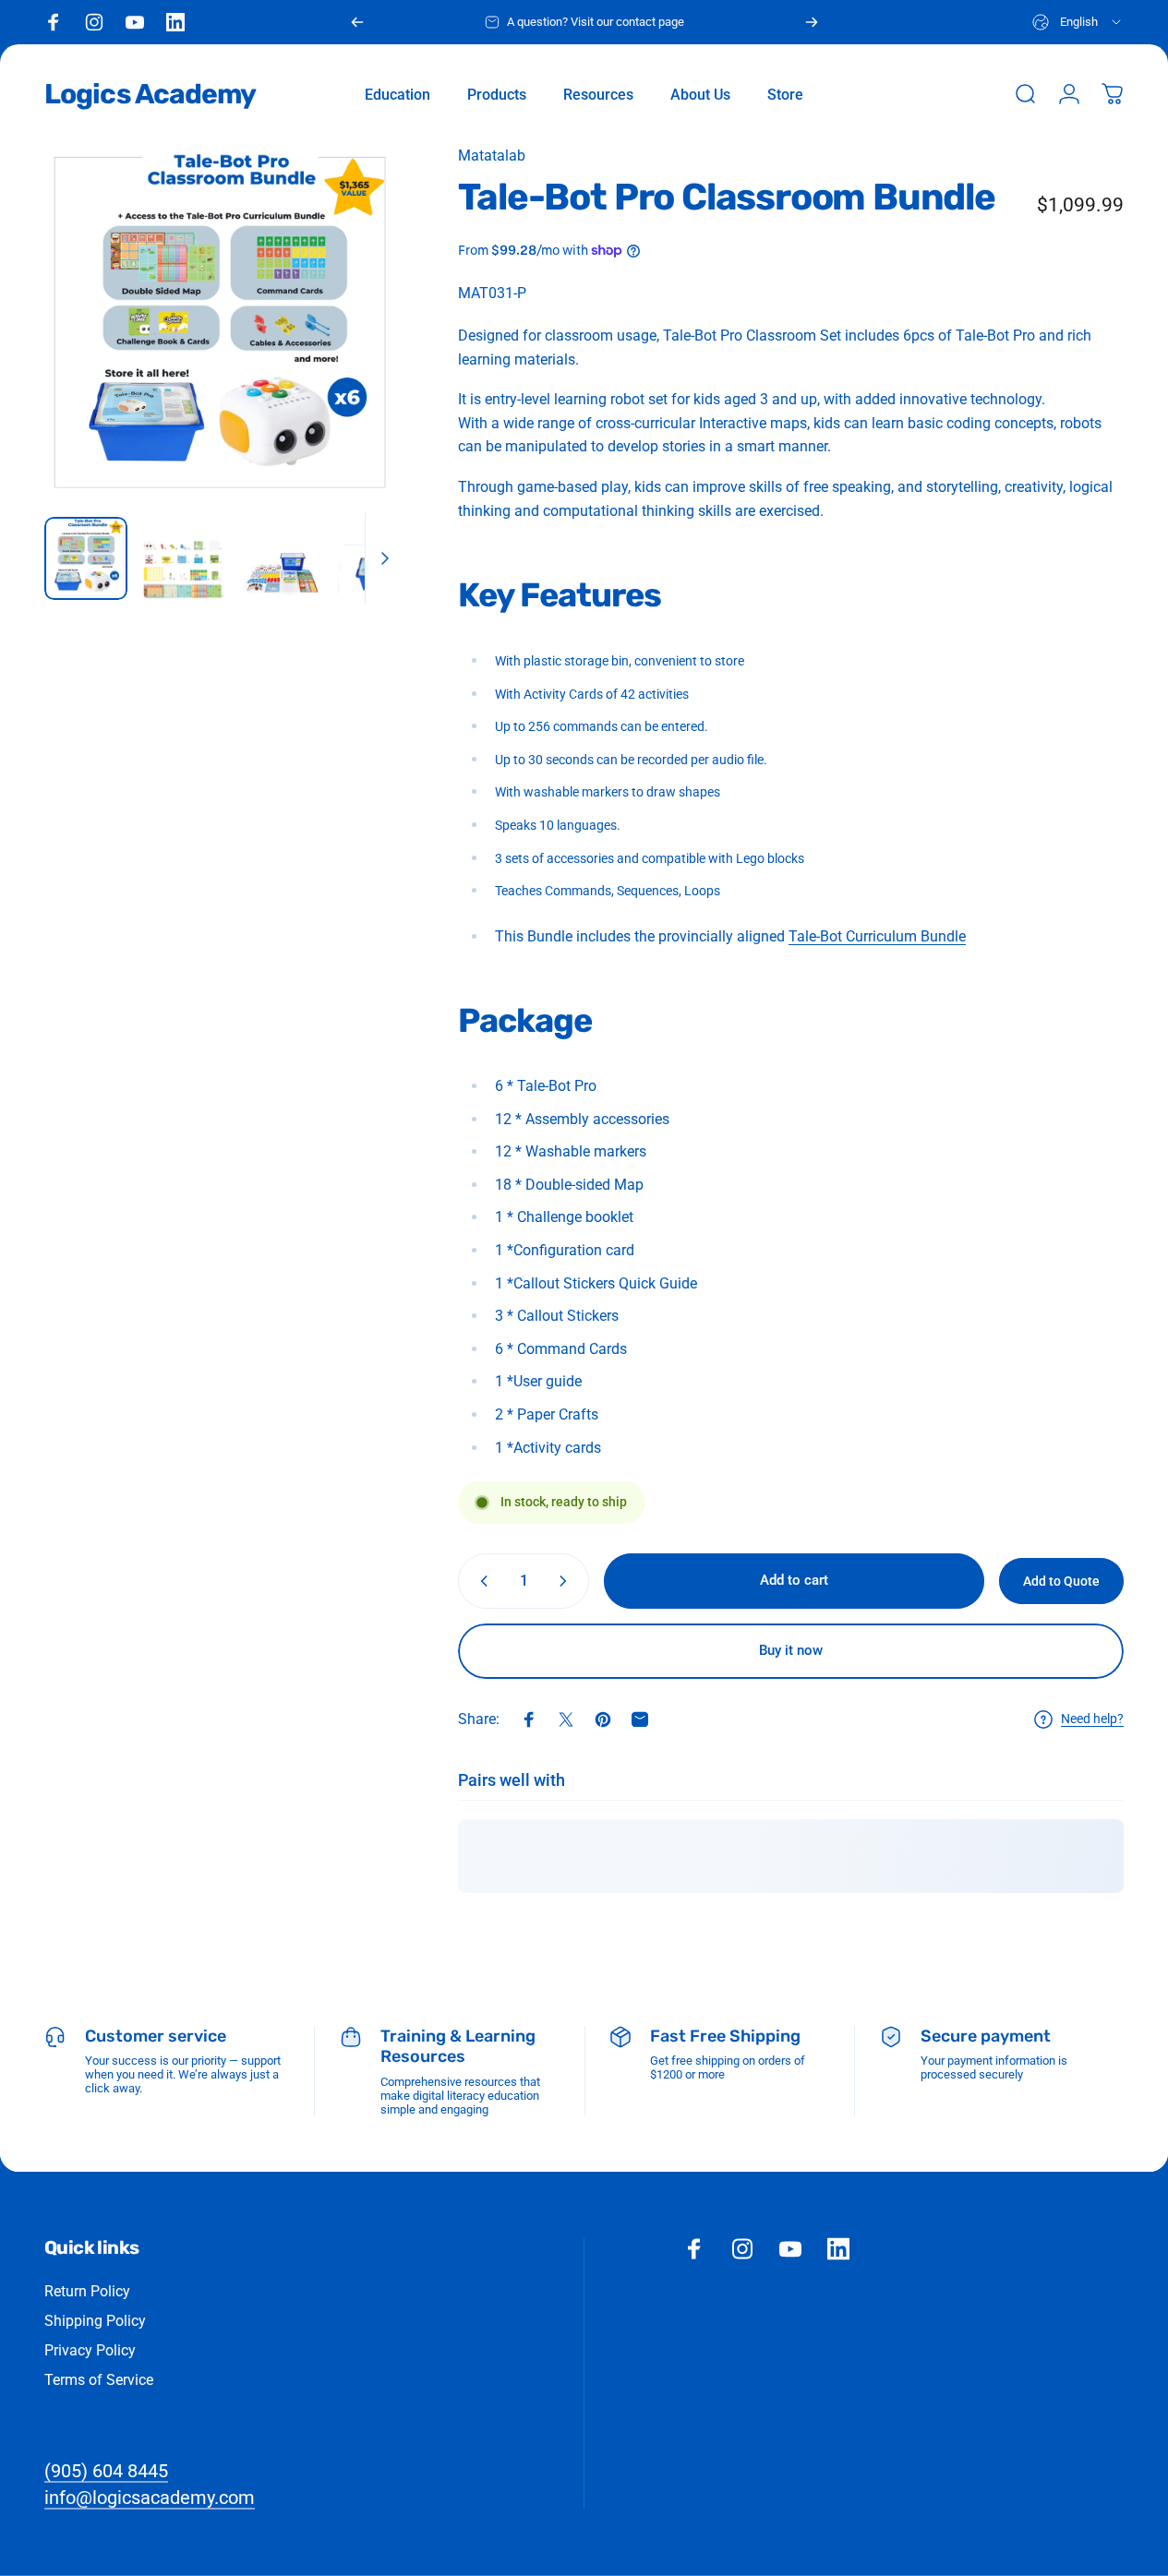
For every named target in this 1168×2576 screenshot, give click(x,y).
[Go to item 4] (379, 572)
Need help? (1092, 1719)
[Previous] (357, 22)
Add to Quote (1061, 1581)
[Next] (812, 22)
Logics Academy (150, 94)
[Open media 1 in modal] (223, 323)
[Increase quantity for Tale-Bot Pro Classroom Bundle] (567, 1581)
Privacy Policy (90, 2349)
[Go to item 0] (86, 558)
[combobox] (1078, 22)
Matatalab (492, 156)
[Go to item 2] (184, 569)
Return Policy (87, 2290)
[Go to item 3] (282, 572)
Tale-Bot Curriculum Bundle (877, 936)
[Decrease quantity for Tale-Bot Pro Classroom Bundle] (480, 1581)
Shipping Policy (95, 2320)
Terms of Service (99, 2379)
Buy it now (791, 1650)
